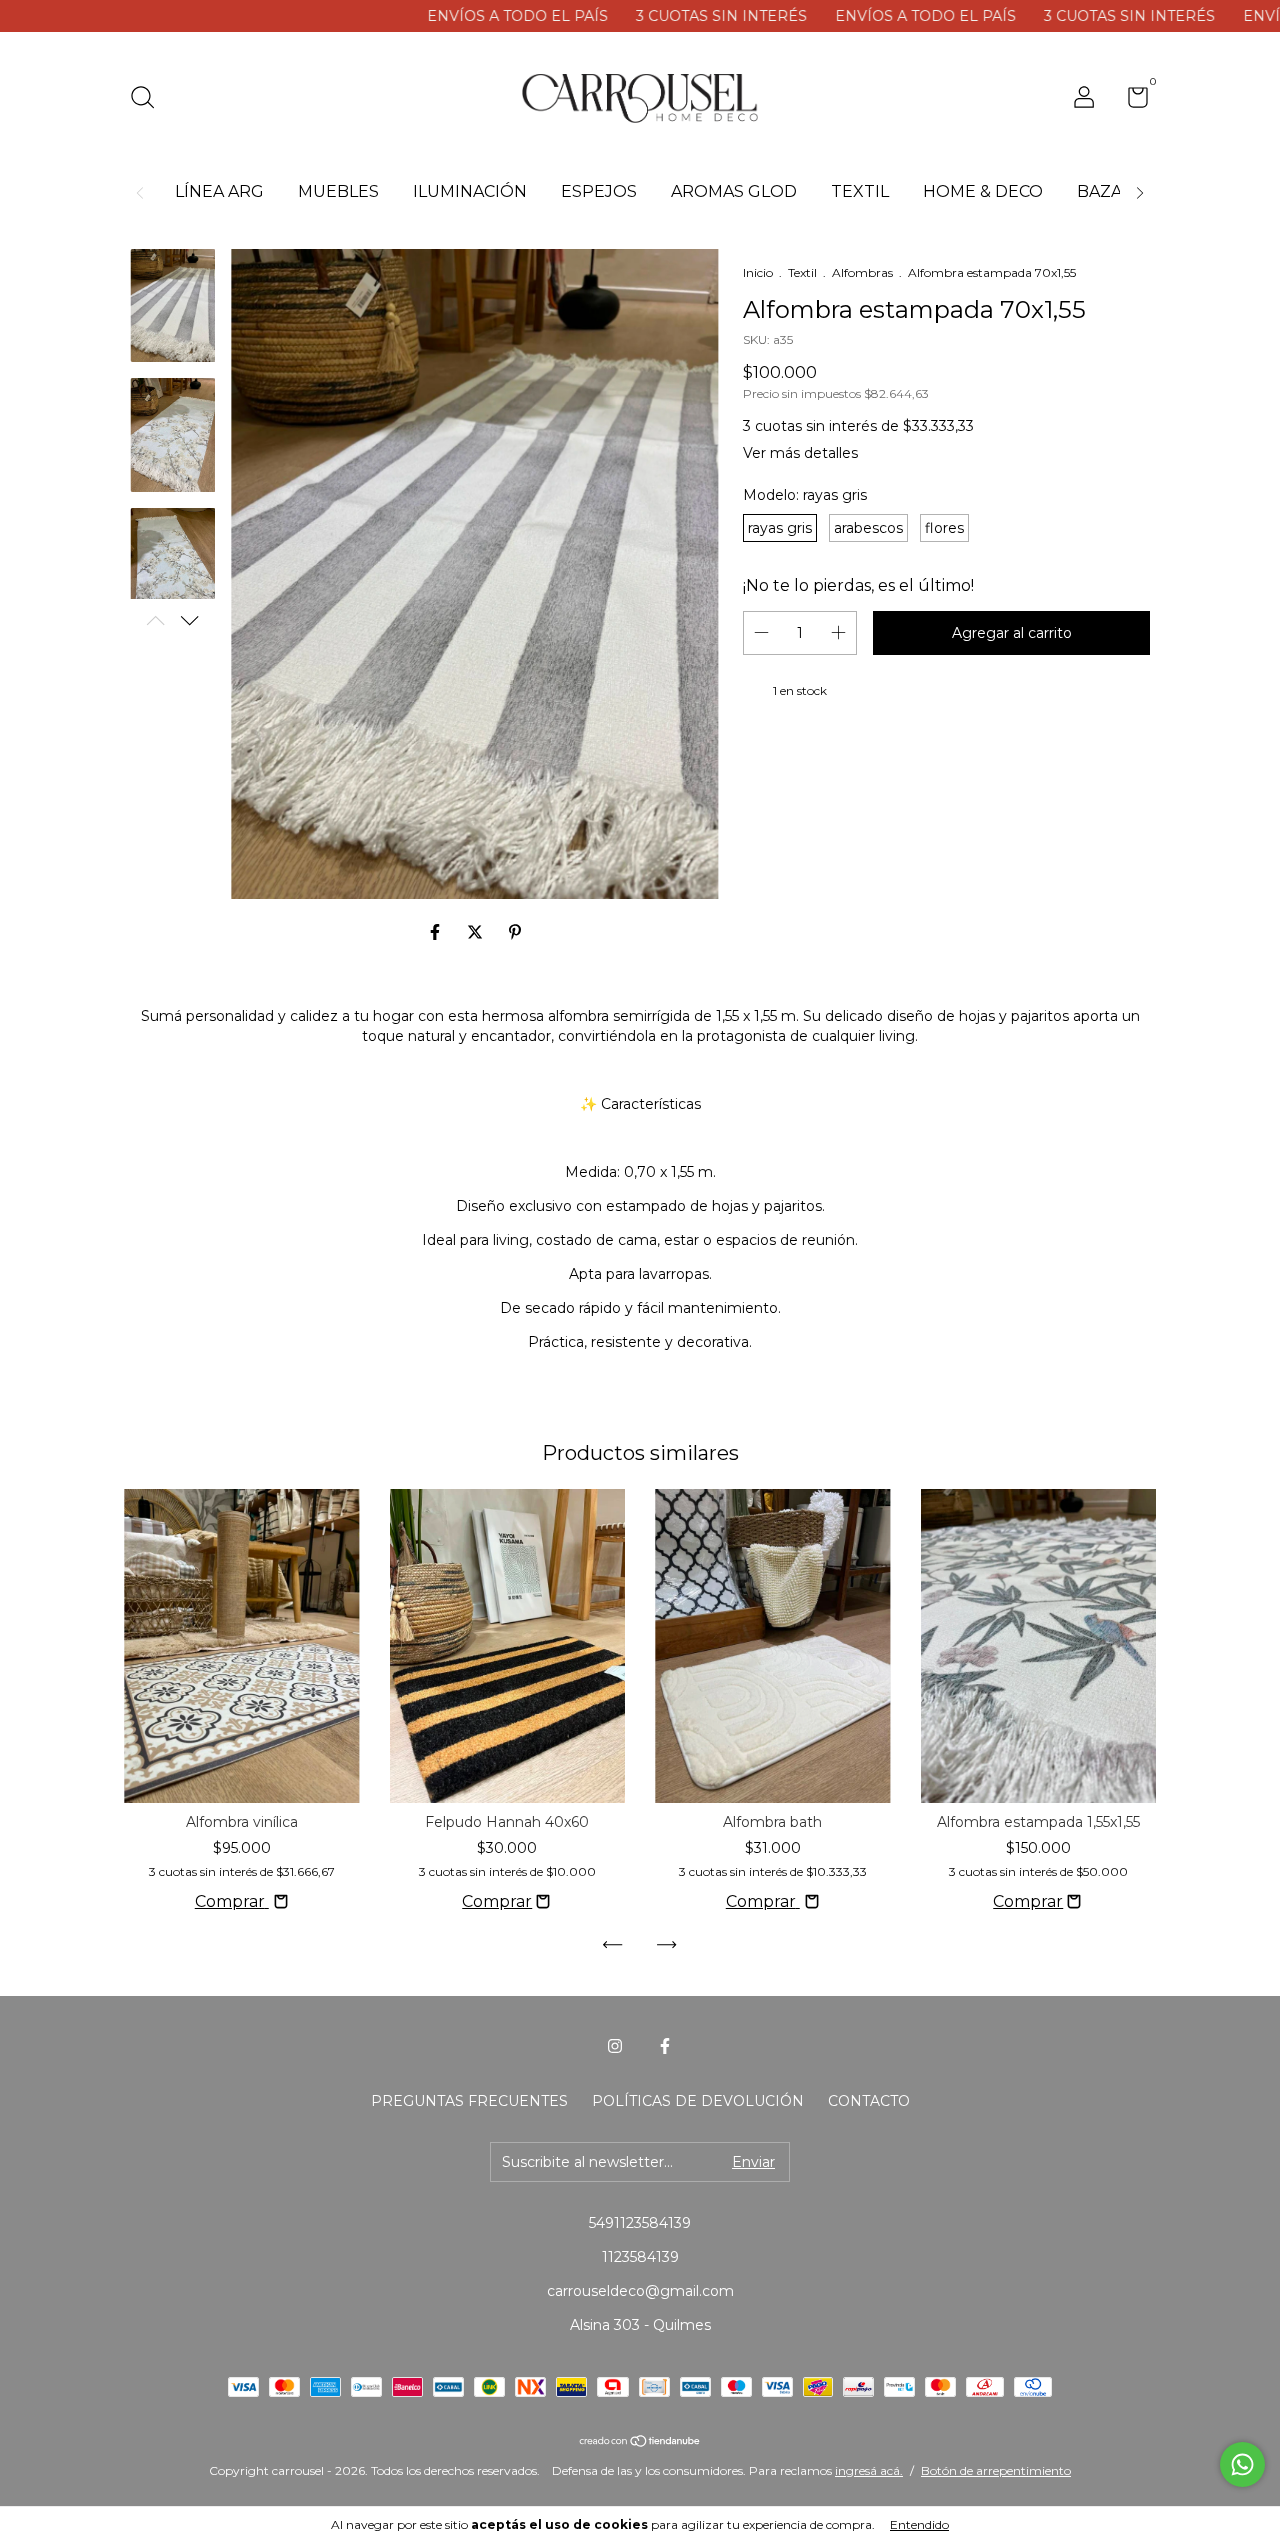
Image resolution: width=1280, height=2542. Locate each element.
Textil (802, 272)
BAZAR (1105, 191)
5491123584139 (640, 2223)
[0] (1130, 101)
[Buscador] (149, 100)
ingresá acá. (869, 2470)
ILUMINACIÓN (470, 191)
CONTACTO (869, 2101)
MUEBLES (338, 191)
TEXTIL (860, 191)
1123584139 (640, 2257)
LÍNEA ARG (219, 191)
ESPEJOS (599, 191)
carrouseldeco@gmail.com (640, 2291)
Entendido (919, 2524)
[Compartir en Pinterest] (515, 932)
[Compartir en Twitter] (477, 932)
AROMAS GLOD (734, 191)
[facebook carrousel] (665, 2046)
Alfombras (862, 272)
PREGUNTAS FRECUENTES (469, 2101)
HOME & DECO (983, 191)
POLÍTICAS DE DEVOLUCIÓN (698, 2101)
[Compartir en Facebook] (437, 932)
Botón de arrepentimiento (996, 2470)
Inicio (758, 272)
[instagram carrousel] (615, 2046)
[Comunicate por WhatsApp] (1242, 2464)
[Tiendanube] (640, 2442)
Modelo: (805, 495)
